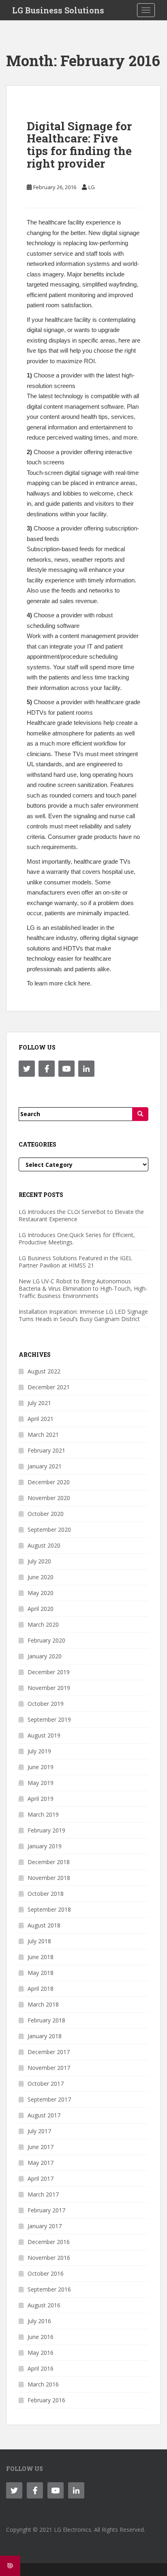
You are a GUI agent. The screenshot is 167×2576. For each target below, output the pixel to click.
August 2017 (44, 2115)
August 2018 (44, 1925)
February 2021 (46, 1450)
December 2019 (49, 1672)
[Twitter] (27, 1069)
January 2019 (45, 1846)
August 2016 (44, 2305)
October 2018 (46, 1894)
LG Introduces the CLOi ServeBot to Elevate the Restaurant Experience (81, 1215)
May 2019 (41, 1783)
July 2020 (39, 1561)
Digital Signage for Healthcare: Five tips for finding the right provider (79, 145)
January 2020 (45, 1656)
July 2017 (39, 2131)
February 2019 (46, 1830)
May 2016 (41, 2353)
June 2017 (41, 2147)
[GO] (140, 1114)
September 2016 (49, 2289)
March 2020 (43, 1624)
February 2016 (46, 2400)
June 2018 (41, 1957)
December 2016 (49, 2242)
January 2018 (45, 2036)
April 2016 (41, 2368)
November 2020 (49, 1498)
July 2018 (39, 1941)
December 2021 (49, 1387)
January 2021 (45, 1466)
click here (77, 983)
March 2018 (43, 2004)
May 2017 (41, 2163)
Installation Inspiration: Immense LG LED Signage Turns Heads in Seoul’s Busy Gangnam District (83, 1315)
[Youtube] (66, 1069)
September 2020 (49, 1529)
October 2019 (46, 1704)
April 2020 (41, 1609)
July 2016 (39, 2321)
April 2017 (41, 2178)
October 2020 (46, 1514)
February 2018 (46, 2020)
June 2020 (41, 1577)
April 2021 (41, 1419)
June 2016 (41, 2337)
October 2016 (46, 2273)
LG (92, 187)
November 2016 (49, 2258)
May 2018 (41, 1973)
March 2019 (43, 1814)
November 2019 (49, 1688)
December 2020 (49, 1482)
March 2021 (43, 1435)
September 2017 (49, 2099)
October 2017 (46, 2083)
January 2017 (45, 2226)
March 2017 (43, 2194)
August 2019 (44, 1735)
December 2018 (49, 1862)
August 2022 (44, 1371)
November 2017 (49, 2068)
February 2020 (46, 1640)
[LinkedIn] (86, 1069)
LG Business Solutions (58, 10)
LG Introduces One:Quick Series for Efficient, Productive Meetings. (77, 1238)
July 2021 (39, 1403)
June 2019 (41, 1767)
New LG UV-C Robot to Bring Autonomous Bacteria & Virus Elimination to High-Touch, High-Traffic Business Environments (83, 1288)
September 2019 (49, 1719)
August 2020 (44, 1545)
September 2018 (49, 1909)
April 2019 (41, 1799)
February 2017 (46, 2210)
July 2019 (39, 1751)
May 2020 (41, 1593)
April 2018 (41, 1989)
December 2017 (49, 2052)
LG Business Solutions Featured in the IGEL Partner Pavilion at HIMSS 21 (75, 1262)
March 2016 (43, 2384)
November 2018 (49, 1878)
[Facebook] (47, 1069)
